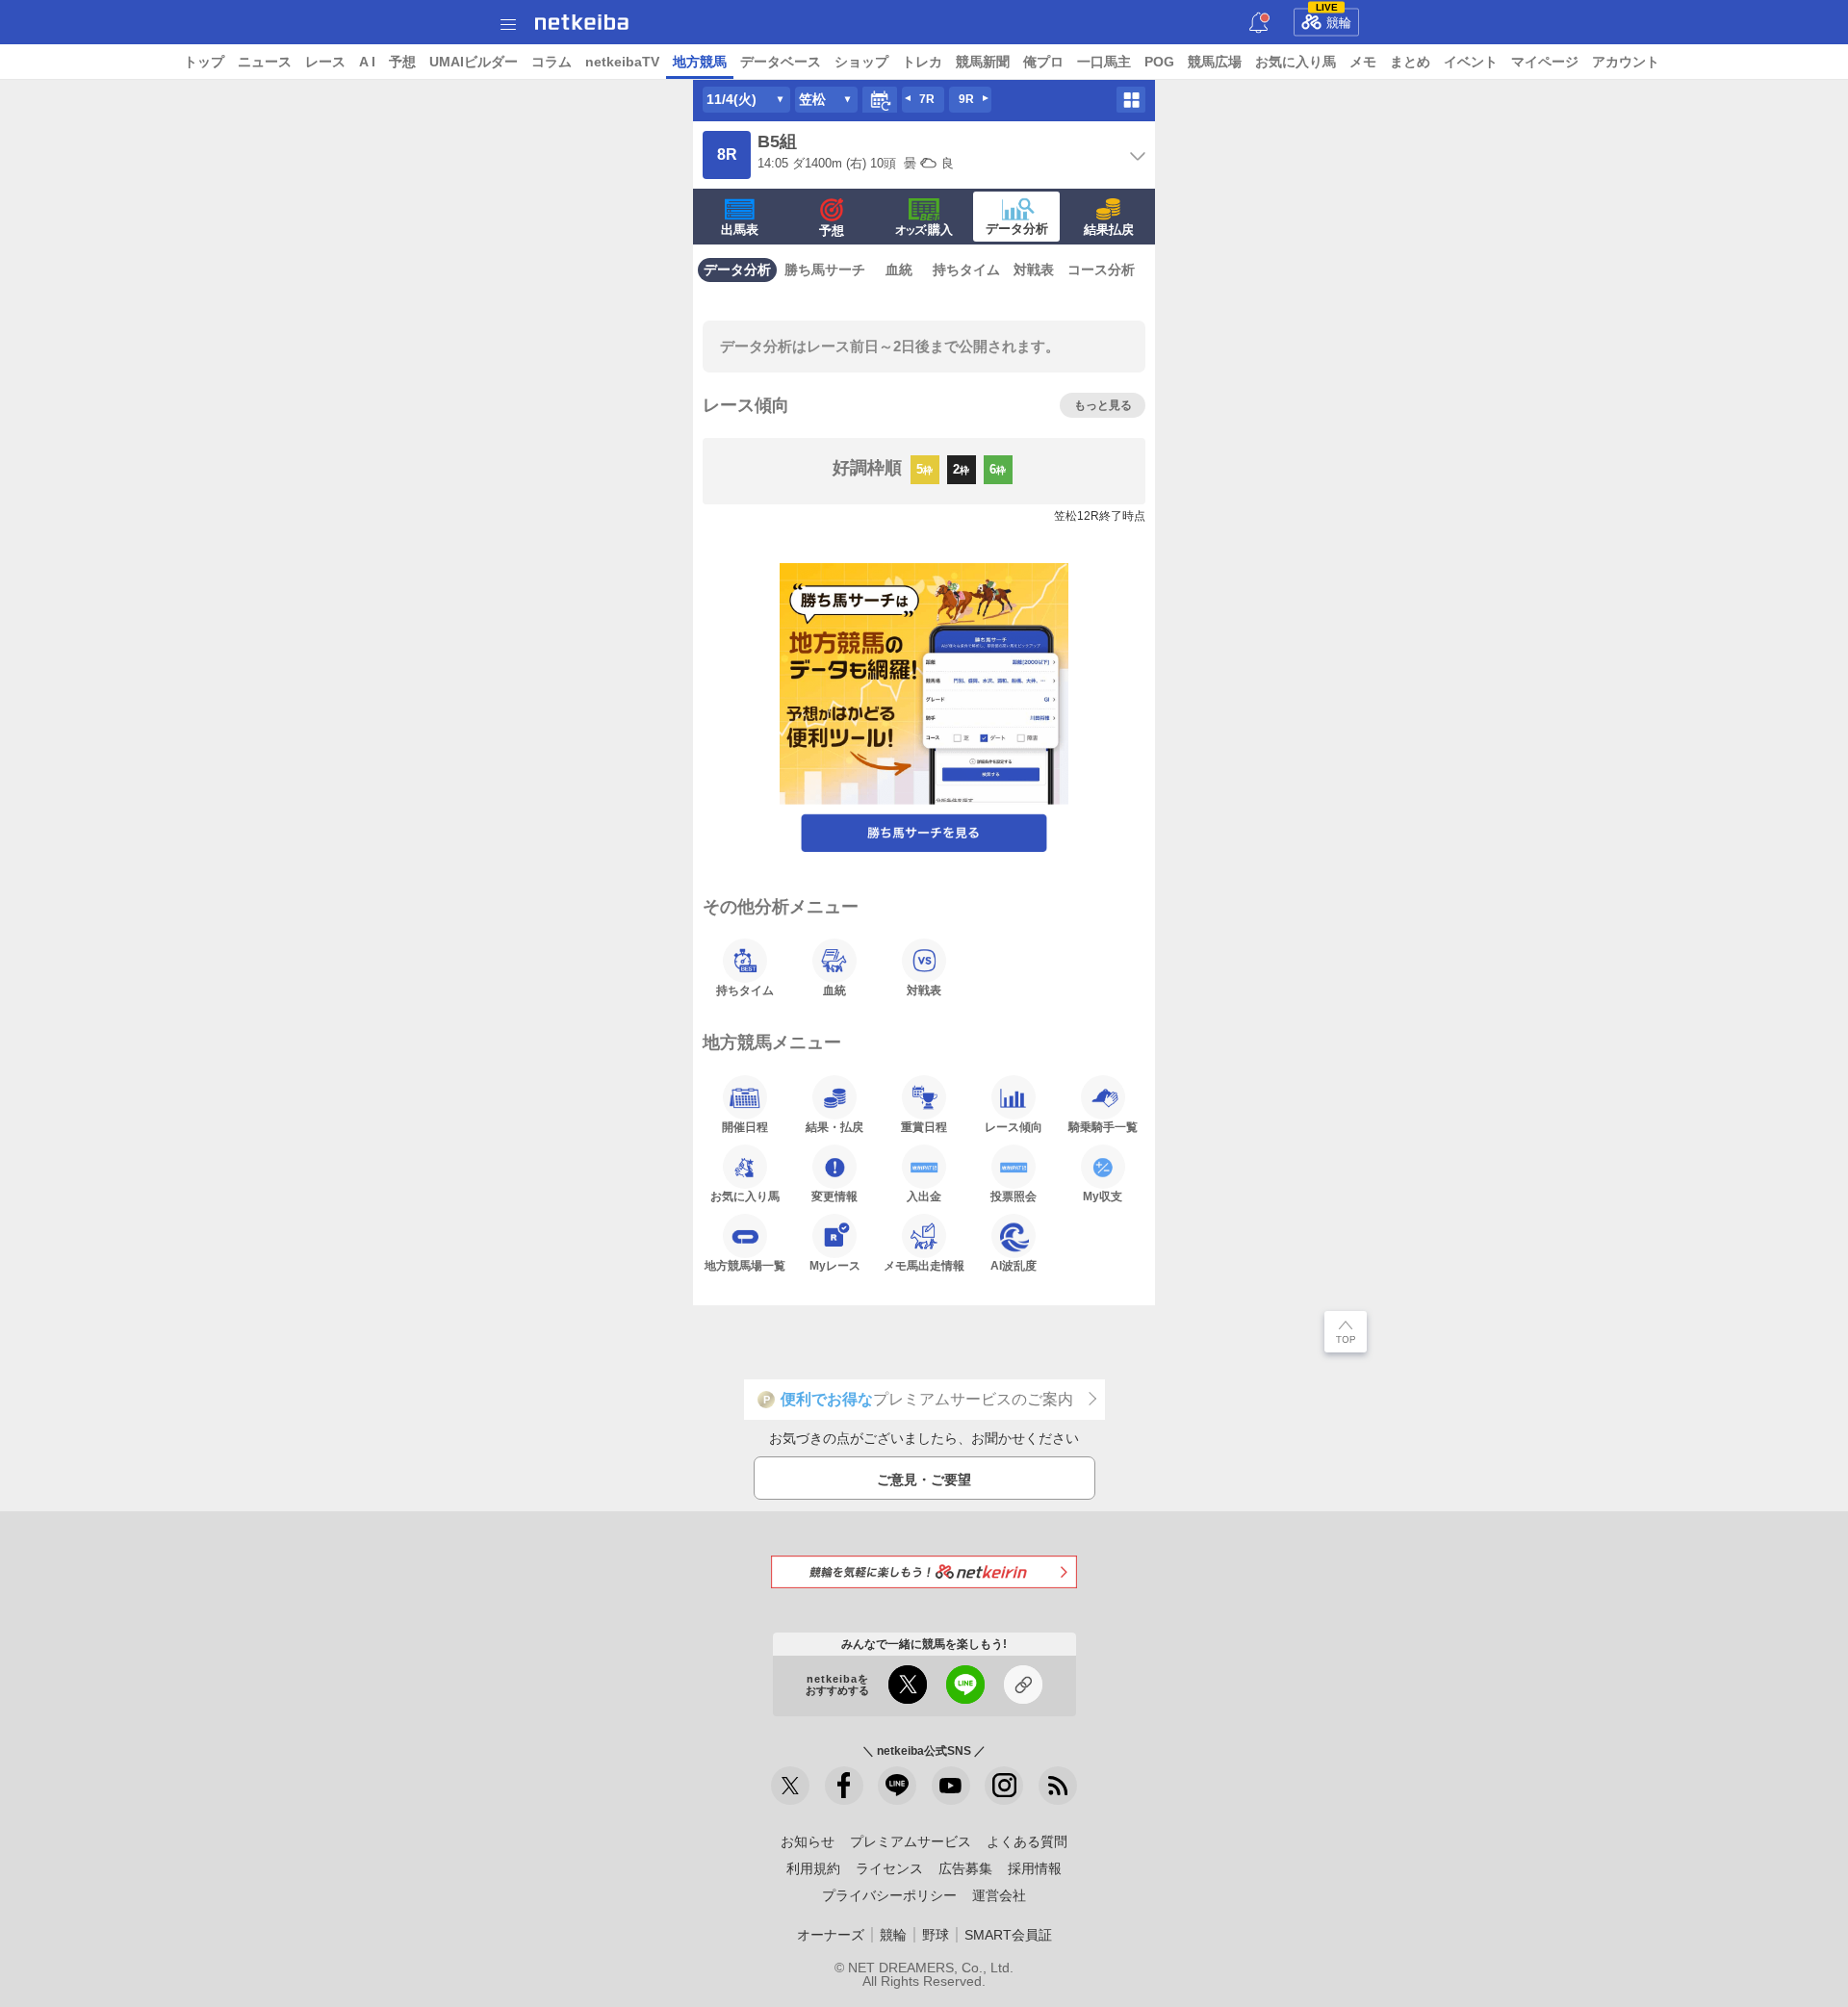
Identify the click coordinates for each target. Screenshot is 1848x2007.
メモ (1363, 62)
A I (367, 62)
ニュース (265, 62)
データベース (781, 62)
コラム (552, 62)
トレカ (922, 62)
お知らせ (808, 1841)
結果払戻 (1109, 230)
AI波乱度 (1014, 1265)
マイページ (1545, 62)
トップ (204, 62)
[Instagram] (1004, 1786)
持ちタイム (966, 270)
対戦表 (1034, 270)
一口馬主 (1104, 62)
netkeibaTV (622, 62)
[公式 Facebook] (844, 1786)
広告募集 (965, 1868)
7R (927, 99)
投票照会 (1014, 1196)
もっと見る (1103, 405)
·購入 (924, 230)
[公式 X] (790, 1786)
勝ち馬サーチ (825, 270)
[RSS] (1058, 1786)
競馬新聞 (983, 62)
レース (325, 62)
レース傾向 (1014, 1127)
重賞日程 (924, 1127)
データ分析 (1017, 229)
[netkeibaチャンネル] (951, 1786)
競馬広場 (1215, 62)
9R (966, 99)
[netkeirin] (924, 1571)
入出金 (924, 1196)
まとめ (1410, 62)
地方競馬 (700, 62)
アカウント (1626, 62)
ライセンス (889, 1868)
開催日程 (745, 1127)
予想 (402, 62)
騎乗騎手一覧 (1103, 1127)
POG (1159, 62)
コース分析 (1101, 270)
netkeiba (582, 22)
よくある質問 (1027, 1841)
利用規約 (813, 1868)
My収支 (1103, 1196)
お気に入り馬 (1296, 62)
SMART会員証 (1008, 1935)
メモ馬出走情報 (924, 1265)
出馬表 (740, 230)
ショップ (861, 62)
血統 (899, 270)
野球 (936, 1935)
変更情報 (834, 1196)
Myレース (835, 1265)
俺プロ (1043, 62)
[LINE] (897, 1786)
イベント (1471, 62)
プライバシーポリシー (889, 1895)
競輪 (1334, 19)
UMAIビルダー (474, 62)
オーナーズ (831, 1935)
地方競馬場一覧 (745, 1265)
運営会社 (999, 1895)
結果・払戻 (834, 1127)
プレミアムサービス (911, 1841)
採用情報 (1035, 1868)
